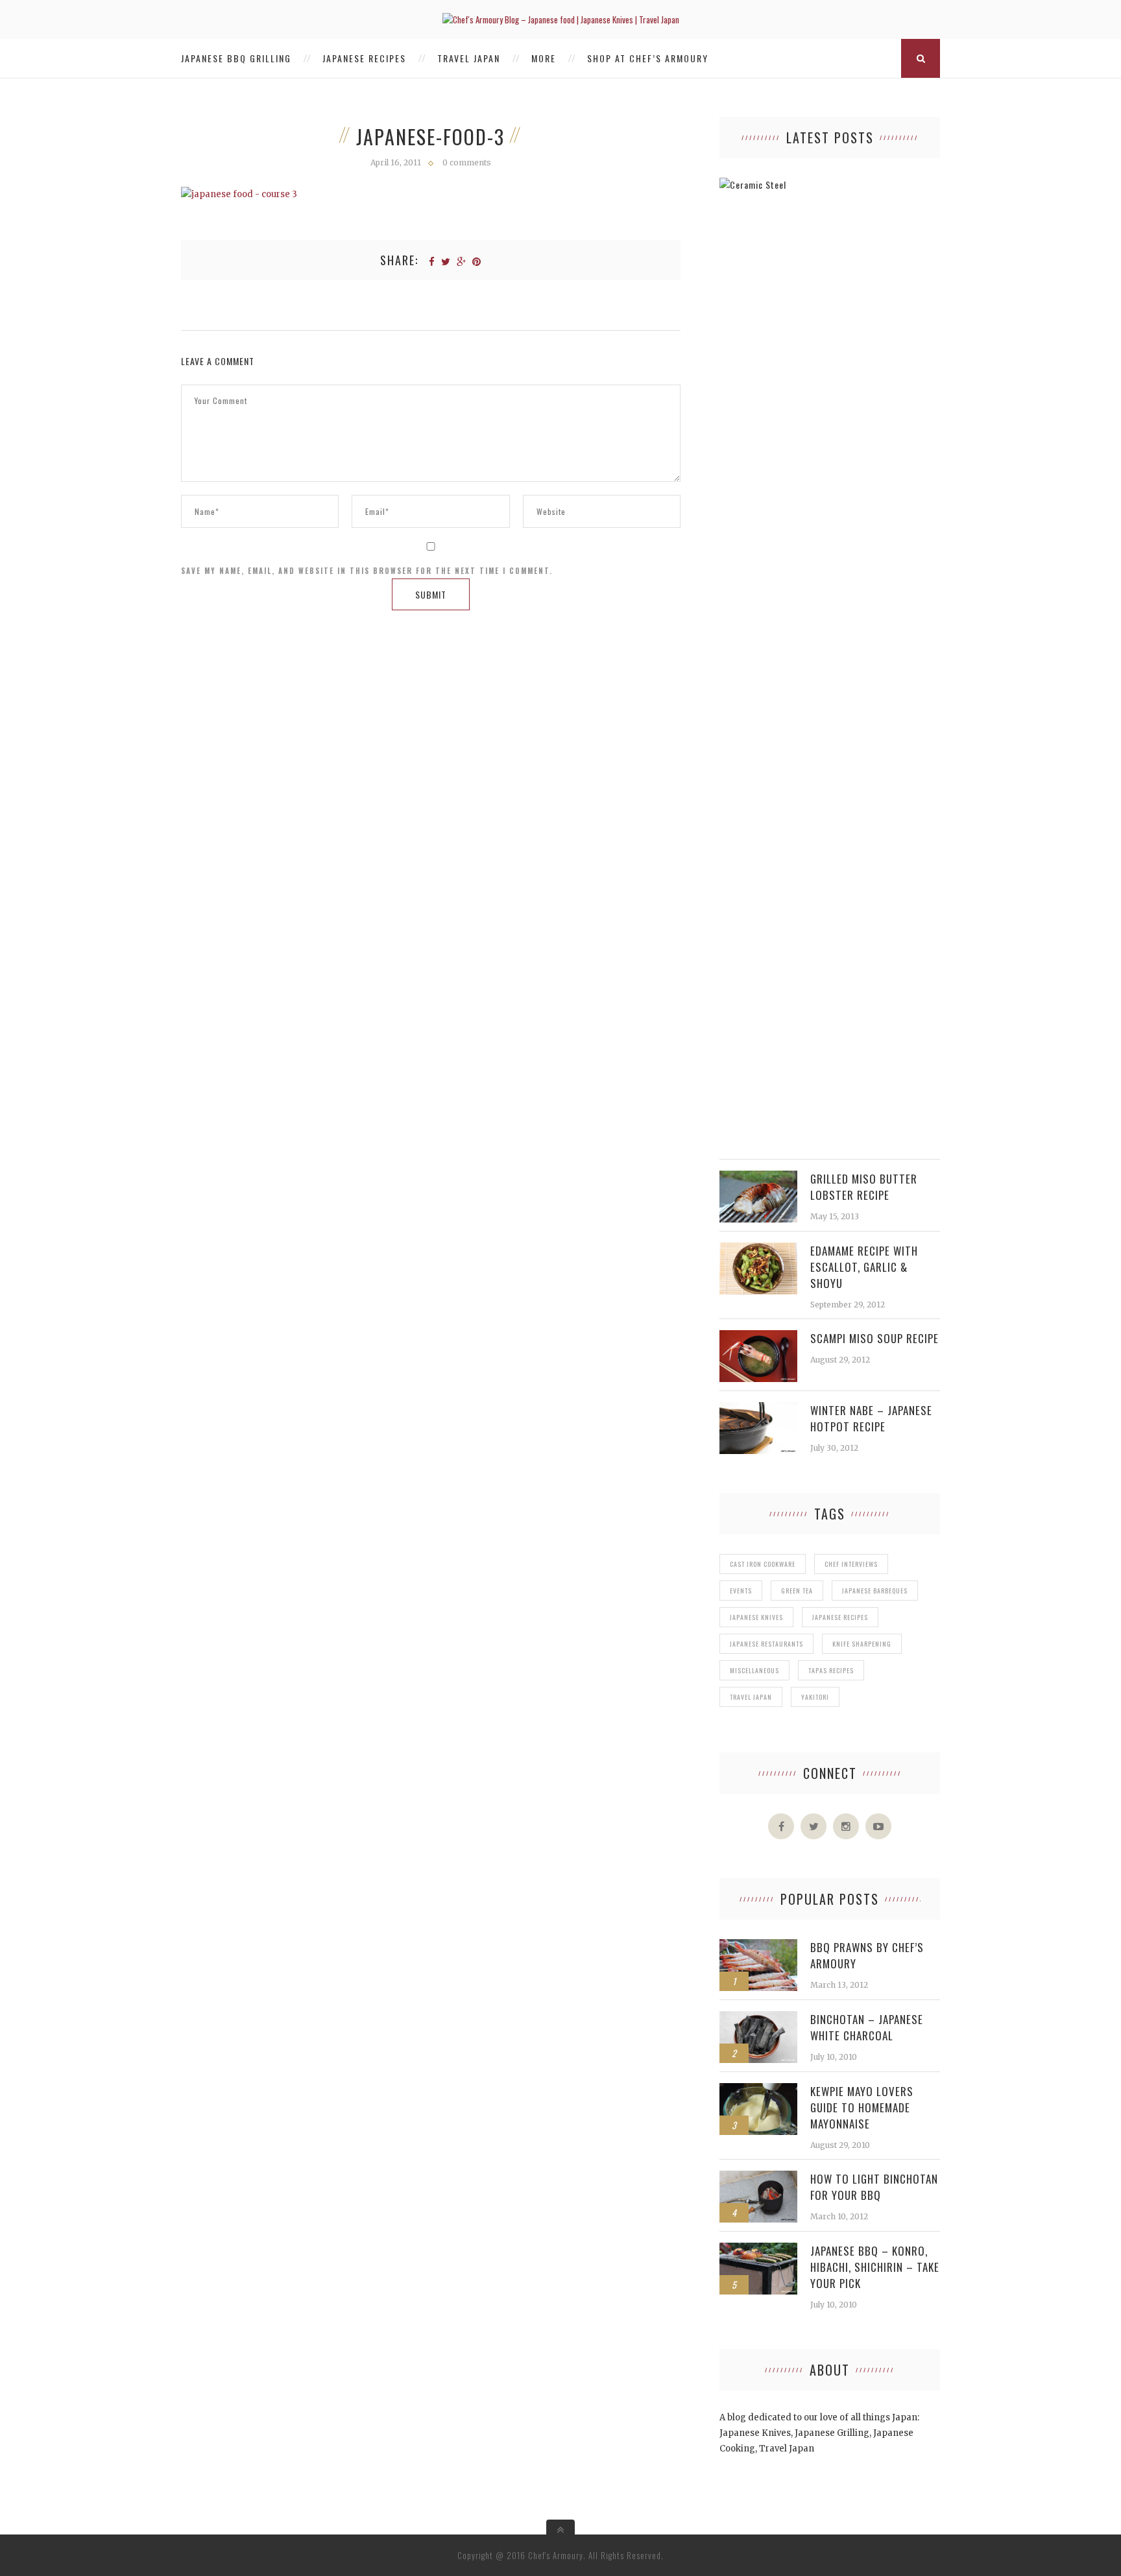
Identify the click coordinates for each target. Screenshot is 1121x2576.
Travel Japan (469, 58)
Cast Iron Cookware (763, 1564)
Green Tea (797, 1591)
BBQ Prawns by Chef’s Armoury (867, 1955)
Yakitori (815, 1697)
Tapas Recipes (831, 1670)
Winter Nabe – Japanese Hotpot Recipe (871, 1418)
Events (741, 1591)
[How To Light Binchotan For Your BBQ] (758, 2177)
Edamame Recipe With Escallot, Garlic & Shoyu (864, 1267)
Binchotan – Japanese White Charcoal (867, 2027)
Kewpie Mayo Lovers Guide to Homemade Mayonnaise (862, 2107)
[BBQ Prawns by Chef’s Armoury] (758, 1946)
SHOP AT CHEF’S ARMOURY (648, 58)
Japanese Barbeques (875, 1591)
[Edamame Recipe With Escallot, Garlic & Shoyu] (758, 1249)
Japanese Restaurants (766, 1644)
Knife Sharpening (862, 1644)
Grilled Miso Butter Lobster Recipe (864, 1187)
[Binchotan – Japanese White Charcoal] (758, 2018)
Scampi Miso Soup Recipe (874, 1338)
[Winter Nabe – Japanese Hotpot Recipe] (758, 1409)
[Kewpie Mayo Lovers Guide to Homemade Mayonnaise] (758, 2090)
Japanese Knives (756, 1617)
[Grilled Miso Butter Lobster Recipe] (758, 1177)
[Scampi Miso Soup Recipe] (758, 1337)
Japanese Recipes (364, 58)
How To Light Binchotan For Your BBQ (874, 2187)
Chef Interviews (851, 1564)
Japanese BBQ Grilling (236, 58)
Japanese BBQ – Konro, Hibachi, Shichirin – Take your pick (875, 2267)
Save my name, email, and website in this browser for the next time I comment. (367, 571)
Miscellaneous (754, 1670)
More (544, 58)
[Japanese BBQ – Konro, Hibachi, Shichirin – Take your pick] (758, 2249)
